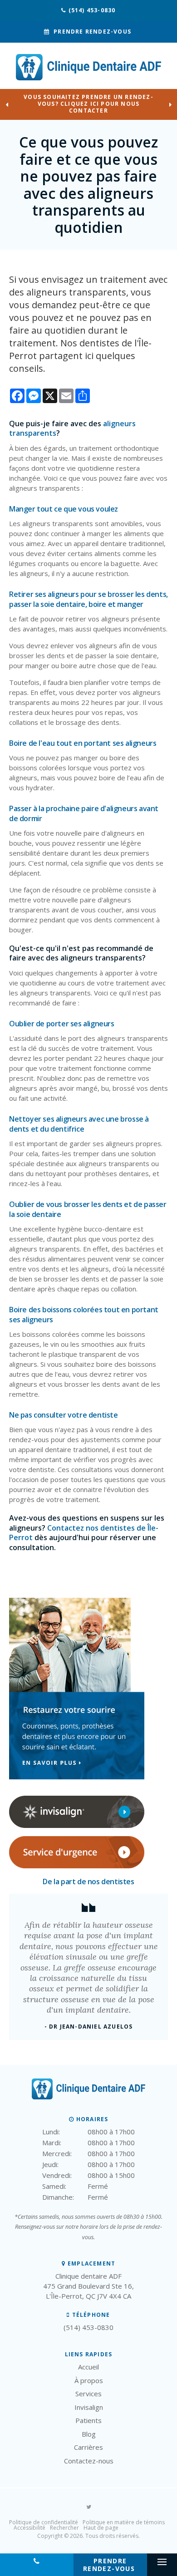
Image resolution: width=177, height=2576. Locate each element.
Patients (88, 2420)
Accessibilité (29, 2528)
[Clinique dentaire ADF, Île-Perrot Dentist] (88, 2097)
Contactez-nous (89, 2461)
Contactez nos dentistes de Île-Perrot (84, 1533)
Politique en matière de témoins (124, 2522)
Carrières (88, 2447)
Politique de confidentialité (44, 2522)
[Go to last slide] (7, 104)
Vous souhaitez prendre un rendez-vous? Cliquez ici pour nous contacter (88, 104)
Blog (89, 2434)
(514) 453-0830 (92, 10)
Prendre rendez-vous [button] (92, 32)
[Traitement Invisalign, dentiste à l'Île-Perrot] (77, 1826)
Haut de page (101, 2528)
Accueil (88, 2367)
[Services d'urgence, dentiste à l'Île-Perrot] (77, 1866)
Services (88, 2394)
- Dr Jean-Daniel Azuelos (89, 2027)
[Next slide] (170, 104)
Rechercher (64, 2528)
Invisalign (89, 2407)
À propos (89, 2380)
